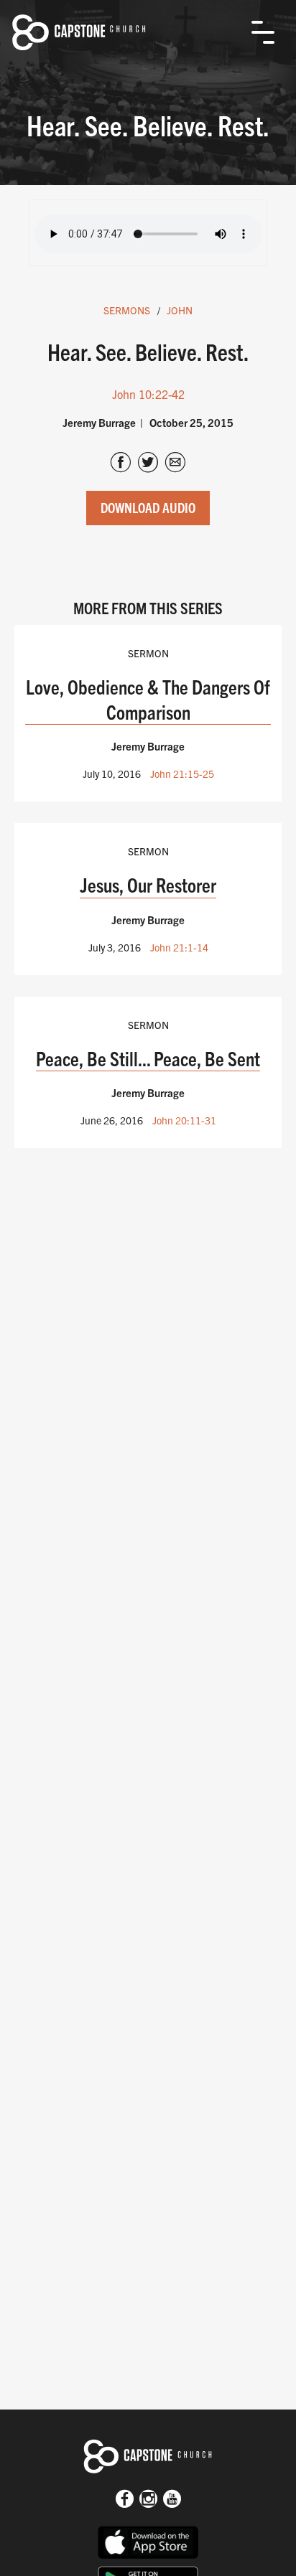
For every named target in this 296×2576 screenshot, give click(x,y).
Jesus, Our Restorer (148, 884)
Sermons (127, 310)
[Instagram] (148, 2500)
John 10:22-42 (148, 394)
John (180, 310)
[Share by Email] (175, 464)
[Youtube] (172, 2500)
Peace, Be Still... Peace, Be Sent (148, 1058)
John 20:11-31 (184, 1120)
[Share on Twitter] (148, 464)
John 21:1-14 (179, 947)
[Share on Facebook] (121, 464)
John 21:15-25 (182, 774)
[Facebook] (125, 2500)
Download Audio (148, 507)
